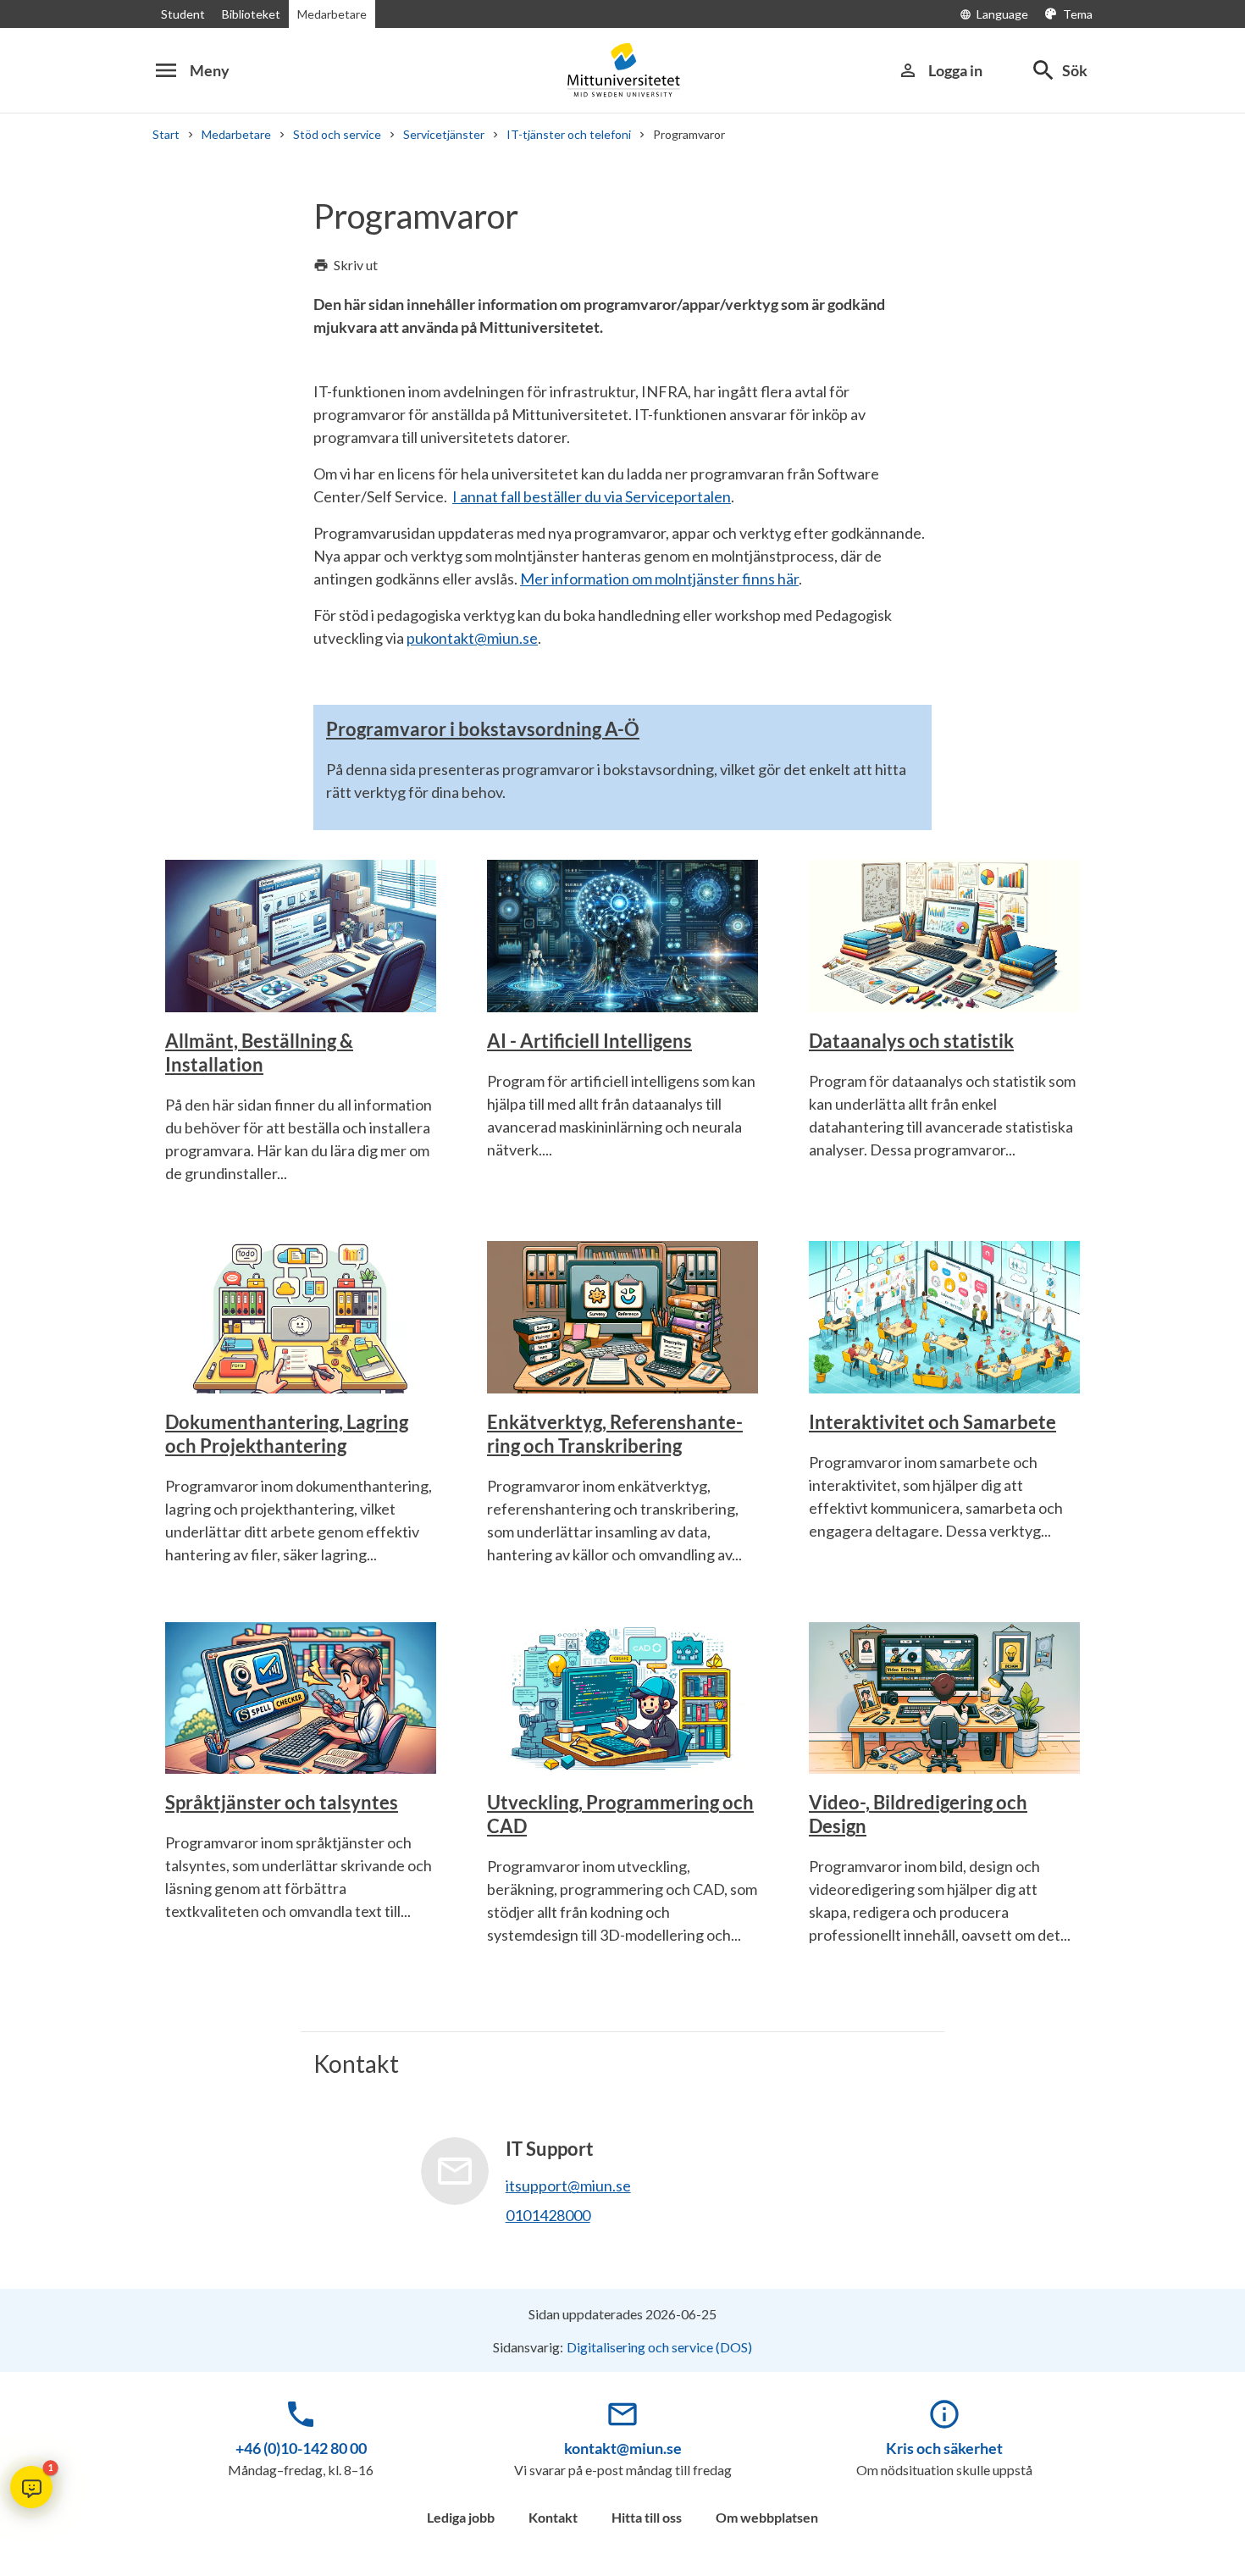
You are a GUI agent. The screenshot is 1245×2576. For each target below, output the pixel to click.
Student (183, 14)
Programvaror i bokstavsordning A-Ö (483, 729)
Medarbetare (332, 14)
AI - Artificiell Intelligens (589, 1041)
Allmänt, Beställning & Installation (259, 1053)
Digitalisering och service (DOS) (659, 2347)
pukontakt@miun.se (472, 638)
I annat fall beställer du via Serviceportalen (592, 496)
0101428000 (548, 2215)
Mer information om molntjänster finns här (659, 579)
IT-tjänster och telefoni (569, 134)
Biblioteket (251, 14)
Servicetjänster (444, 134)
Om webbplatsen (767, 2517)
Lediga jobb (461, 2517)
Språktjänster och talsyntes (282, 1802)
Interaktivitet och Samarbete (932, 1422)
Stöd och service (337, 134)
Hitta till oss (647, 2517)
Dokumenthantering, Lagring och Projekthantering (287, 1434)
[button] (31, 2487)
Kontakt (553, 2517)
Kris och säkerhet (944, 2448)
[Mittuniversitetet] (622, 70)
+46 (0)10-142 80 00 (301, 2448)
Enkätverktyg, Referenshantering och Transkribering (615, 1434)
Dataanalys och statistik (911, 1041)
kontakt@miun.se (623, 2448)
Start (166, 134)
